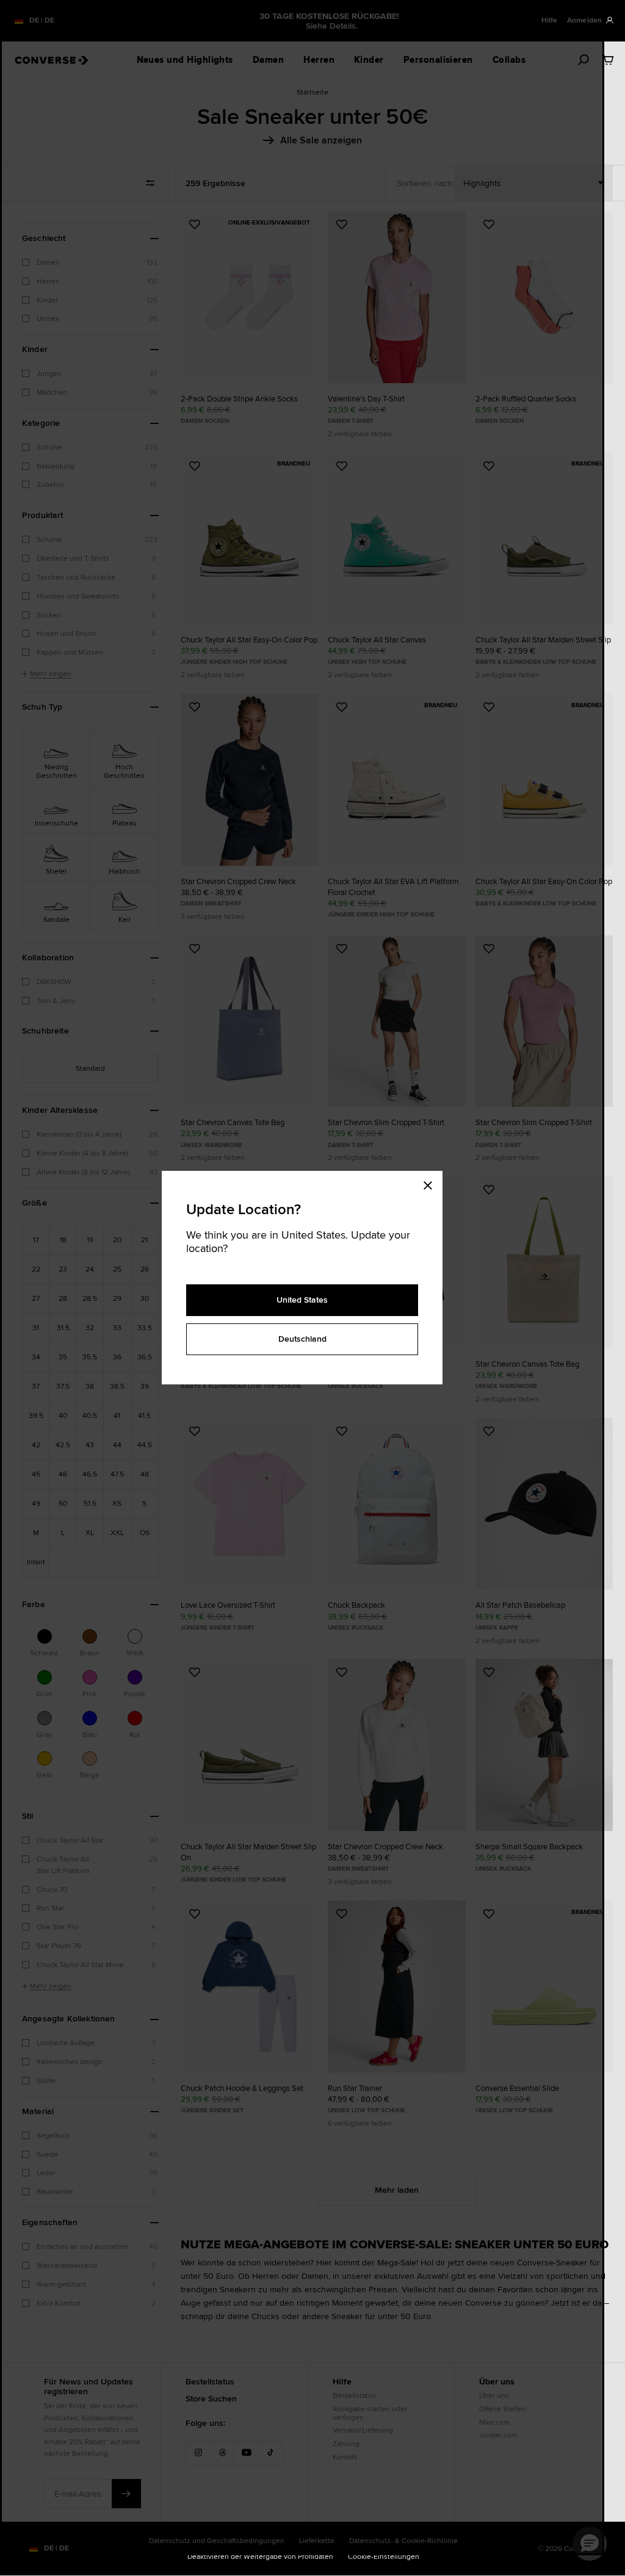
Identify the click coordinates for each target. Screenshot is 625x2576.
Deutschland (302, 1339)
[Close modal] (432, 1183)
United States (302, 1300)
